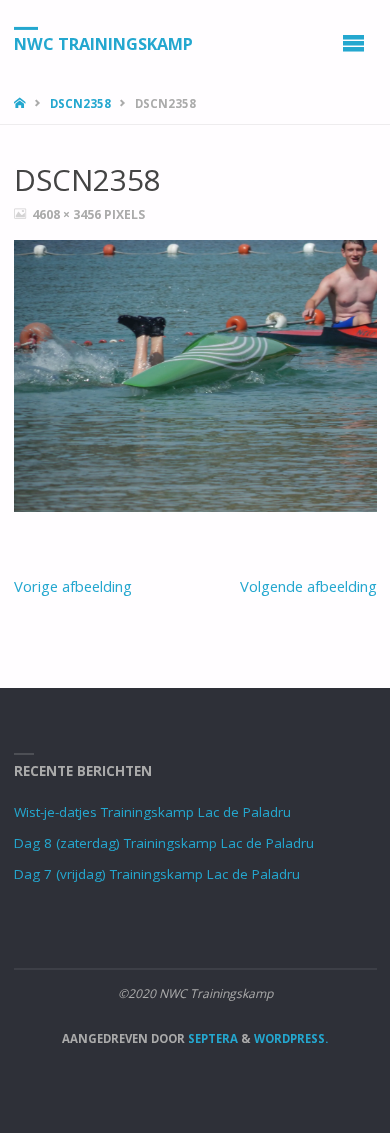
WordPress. (291, 1038)
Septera (211, 1038)
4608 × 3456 (68, 214)
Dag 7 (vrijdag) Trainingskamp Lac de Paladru (157, 874)
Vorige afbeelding (73, 586)
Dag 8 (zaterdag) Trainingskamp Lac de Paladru (164, 843)
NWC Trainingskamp (103, 43)
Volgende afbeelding (308, 586)
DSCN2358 (80, 103)
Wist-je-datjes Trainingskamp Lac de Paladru (152, 812)
